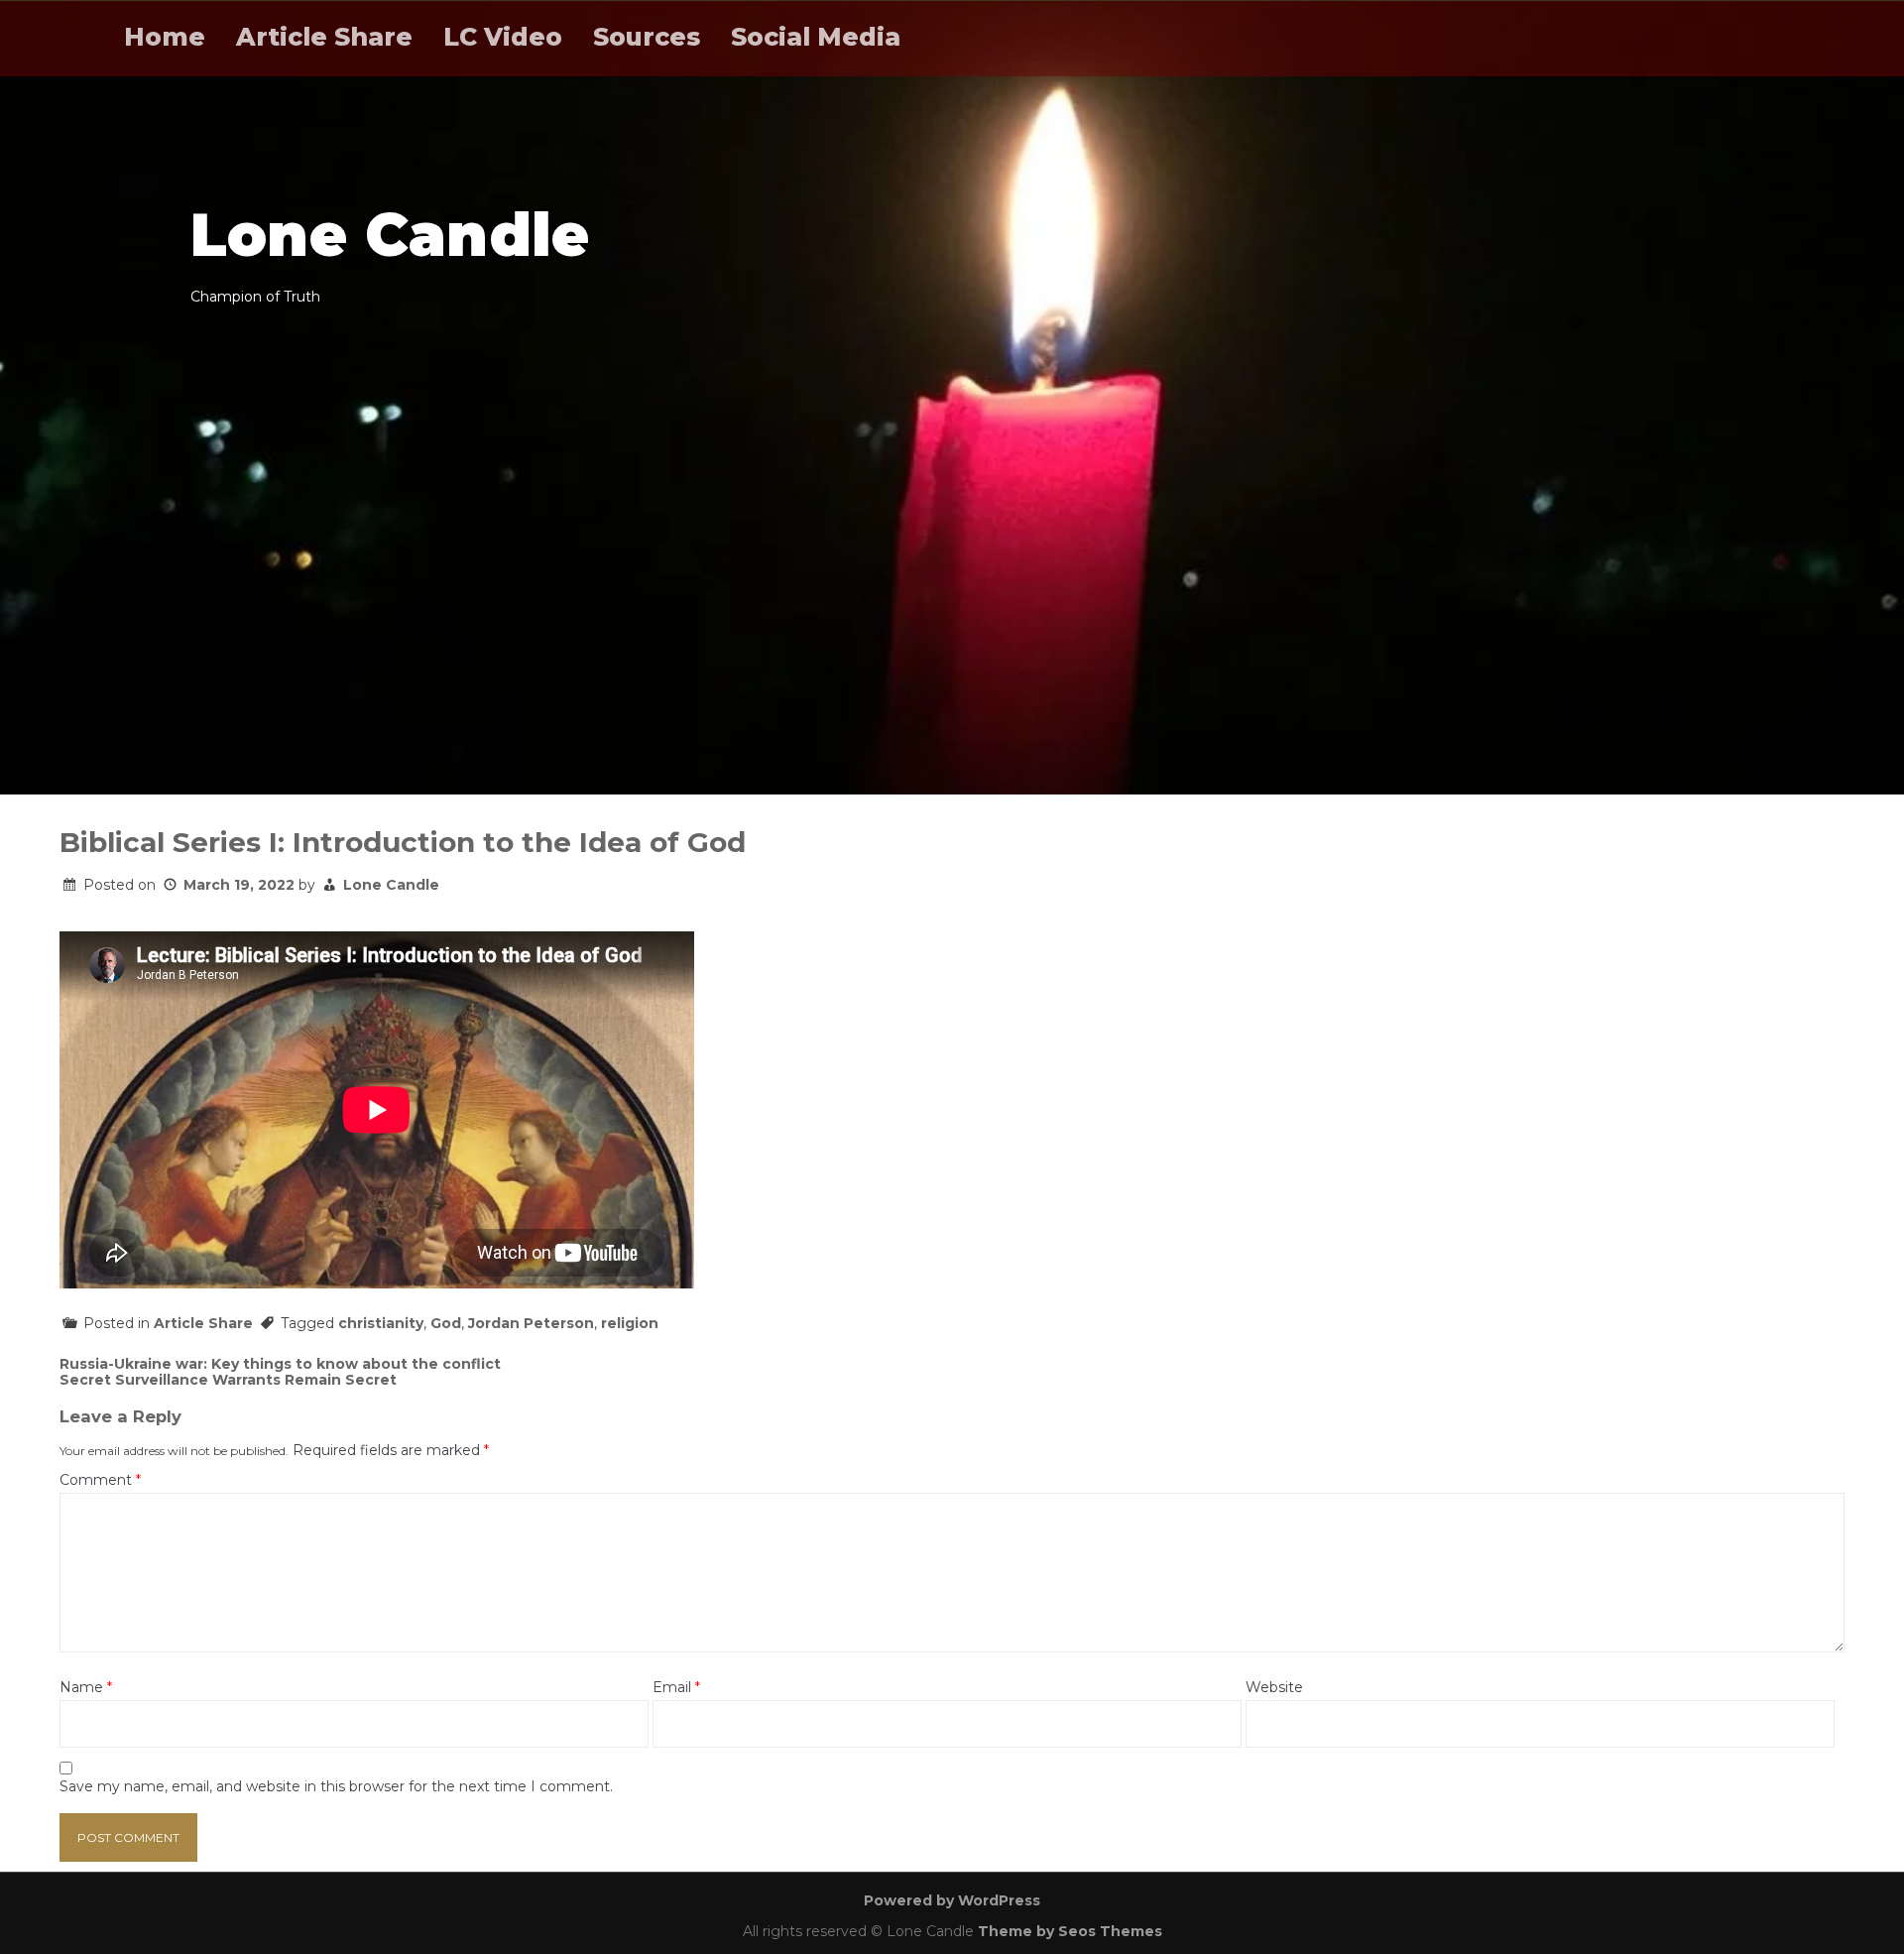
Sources (647, 37)
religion (630, 1323)
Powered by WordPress (952, 1900)
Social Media (816, 37)
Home (165, 37)
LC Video (503, 37)
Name (86, 1688)
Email (676, 1688)
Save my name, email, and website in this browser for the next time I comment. (336, 1787)
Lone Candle (391, 885)
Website (1274, 1688)
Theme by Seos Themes (1070, 1931)
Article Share (324, 37)
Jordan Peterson (531, 1323)
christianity (381, 1323)
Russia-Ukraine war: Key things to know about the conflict (280, 1364)
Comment (100, 1480)
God (446, 1323)
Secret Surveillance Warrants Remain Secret (228, 1380)
